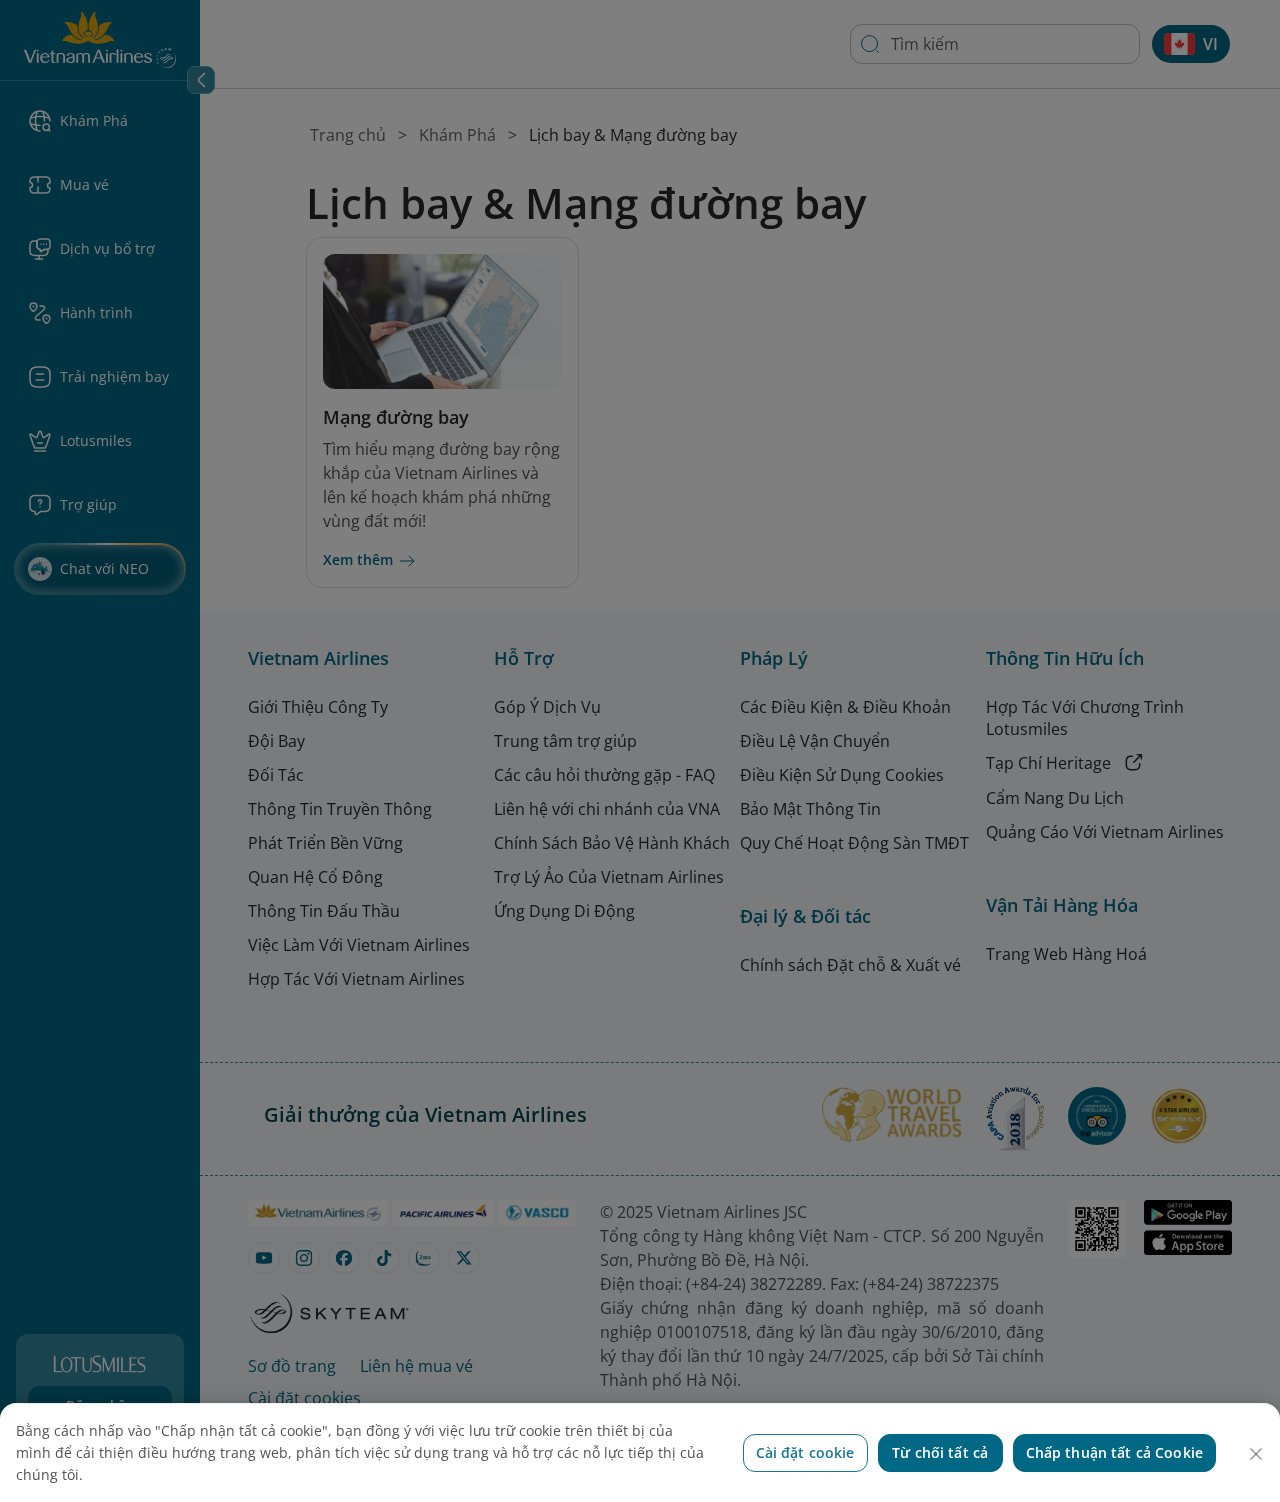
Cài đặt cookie (805, 1452)
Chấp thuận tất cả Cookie (1114, 1452)
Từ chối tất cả (940, 1452)
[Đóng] (1256, 1454)
